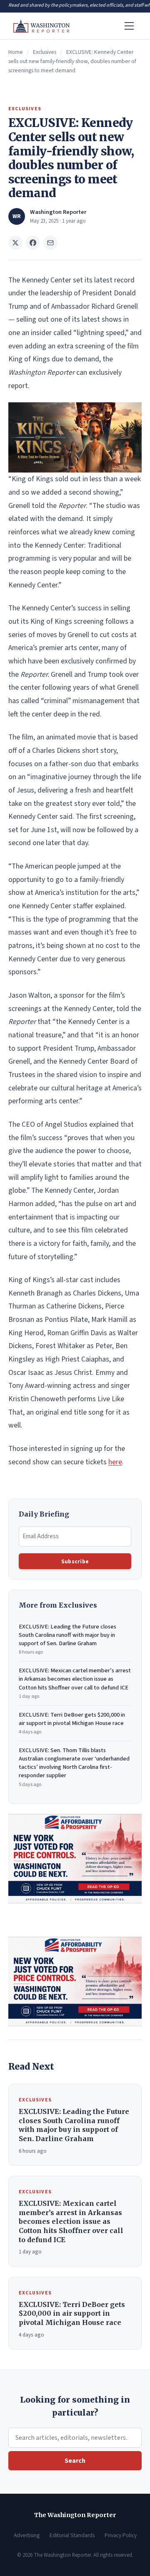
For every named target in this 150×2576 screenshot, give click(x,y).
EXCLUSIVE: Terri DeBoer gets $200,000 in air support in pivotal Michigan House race (72, 1723)
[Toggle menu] (129, 26)
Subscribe (75, 1561)
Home (16, 52)
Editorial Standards (72, 2535)
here (115, 1462)
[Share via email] (50, 243)
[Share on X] (15, 243)
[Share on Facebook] (33, 243)
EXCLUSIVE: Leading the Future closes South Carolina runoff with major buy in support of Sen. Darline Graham (67, 1639)
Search (75, 2461)
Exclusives (45, 52)
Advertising (27, 2535)
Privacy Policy (121, 2535)
